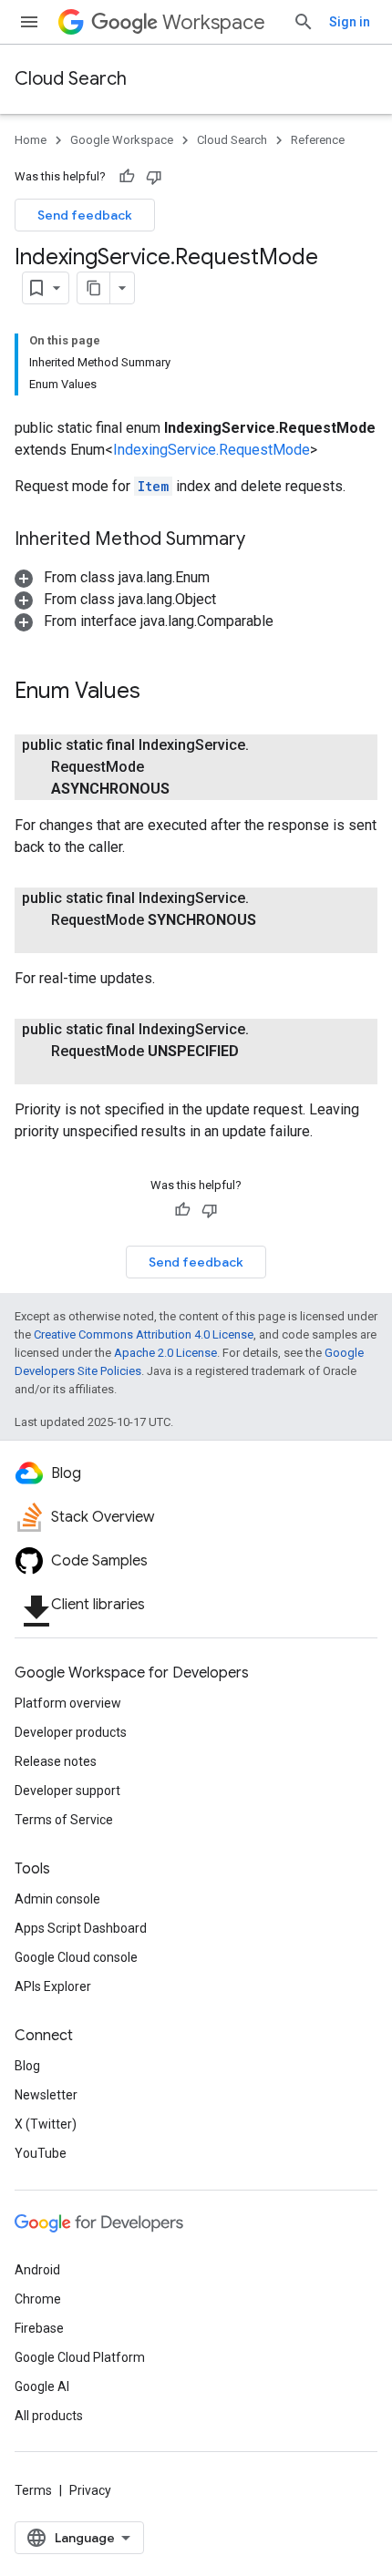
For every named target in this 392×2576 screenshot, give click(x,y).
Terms (33, 2490)
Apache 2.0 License (165, 1353)
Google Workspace (122, 140)
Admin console (57, 1899)
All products (49, 2416)
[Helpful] (127, 177)
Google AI (42, 2386)
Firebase (39, 2328)
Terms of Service (64, 1820)
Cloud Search (71, 79)
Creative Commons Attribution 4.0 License (144, 1334)
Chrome (38, 2299)
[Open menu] (29, 22)
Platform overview (68, 1703)
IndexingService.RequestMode (211, 450)
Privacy (90, 2490)
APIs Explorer (53, 1986)
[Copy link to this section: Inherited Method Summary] (263, 540)
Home (31, 140)
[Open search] (304, 22)
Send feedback (85, 215)
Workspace (214, 22)
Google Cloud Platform (80, 2357)
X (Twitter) (46, 2124)
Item (153, 486)
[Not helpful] (154, 177)
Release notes (56, 1761)
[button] (112, 577)
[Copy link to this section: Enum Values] (159, 693)
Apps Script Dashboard (81, 1928)
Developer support (67, 1791)
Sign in (350, 22)
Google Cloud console (76, 1957)
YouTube (41, 2153)
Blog (27, 2066)
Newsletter (46, 2095)
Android (37, 2270)
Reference (318, 140)
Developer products (71, 1732)
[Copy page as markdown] (94, 288)
